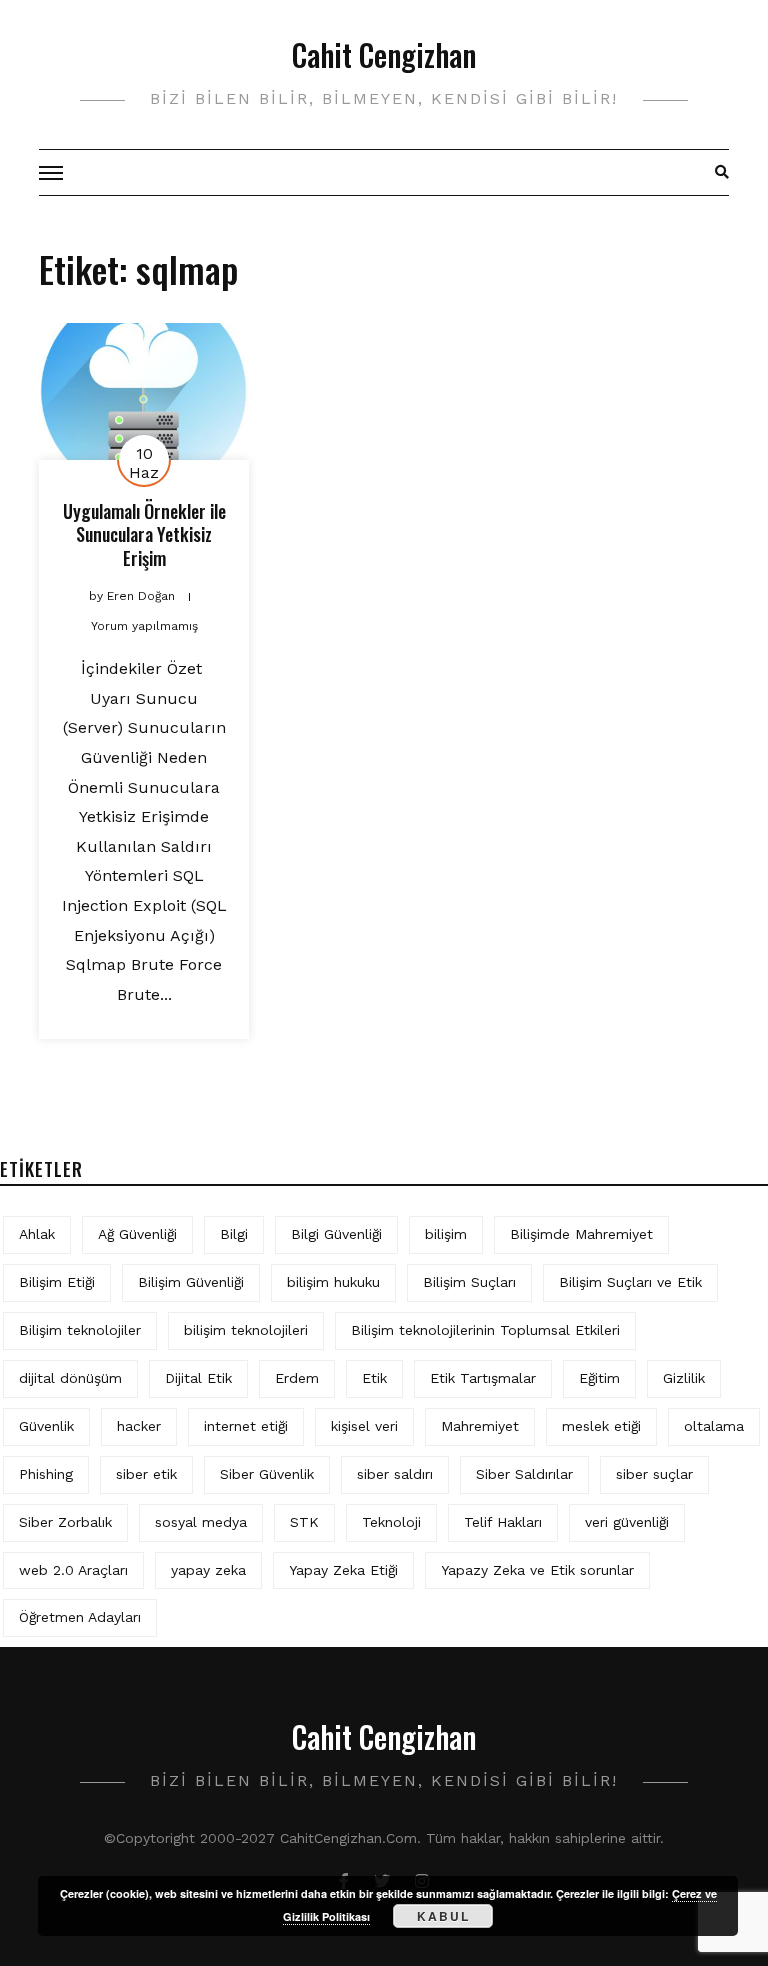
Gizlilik (684, 1378)
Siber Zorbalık (65, 1522)
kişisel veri (364, 1426)
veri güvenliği (627, 1522)
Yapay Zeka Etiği (343, 1570)
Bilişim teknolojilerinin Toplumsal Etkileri (485, 1330)
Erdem (297, 1378)
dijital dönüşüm (70, 1378)
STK (304, 1522)
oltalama (714, 1426)
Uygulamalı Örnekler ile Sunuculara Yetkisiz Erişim (144, 534)
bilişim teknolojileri (246, 1330)
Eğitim (599, 1378)
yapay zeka (208, 1570)
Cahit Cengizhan (384, 54)
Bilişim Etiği (57, 1282)
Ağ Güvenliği (137, 1234)
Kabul (443, 1916)
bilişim (446, 1234)
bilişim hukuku (333, 1282)
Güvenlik (46, 1426)
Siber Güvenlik (267, 1474)
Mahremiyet (480, 1426)
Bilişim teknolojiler (80, 1330)
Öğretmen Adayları (80, 1617)
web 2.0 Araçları (73, 1570)
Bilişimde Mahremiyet (581, 1234)
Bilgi (234, 1234)
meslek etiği (601, 1426)
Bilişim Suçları (469, 1282)
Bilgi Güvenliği (336, 1234)
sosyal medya (201, 1522)
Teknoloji (391, 1522)
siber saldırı (395, 1474)
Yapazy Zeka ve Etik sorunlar (537, 1570)
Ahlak (37, 1234)
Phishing (46, 1474)
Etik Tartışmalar (483, 1378)
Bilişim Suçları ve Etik (630, 1282)
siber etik (146, 1474)
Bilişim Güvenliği (191, 1282)
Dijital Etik (198, 1378)
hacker (139, 1426)
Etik (374, 1378)
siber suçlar (654, 1474)
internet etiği (246, 1426)
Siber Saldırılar (524, 1474)
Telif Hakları (503, 1522)
